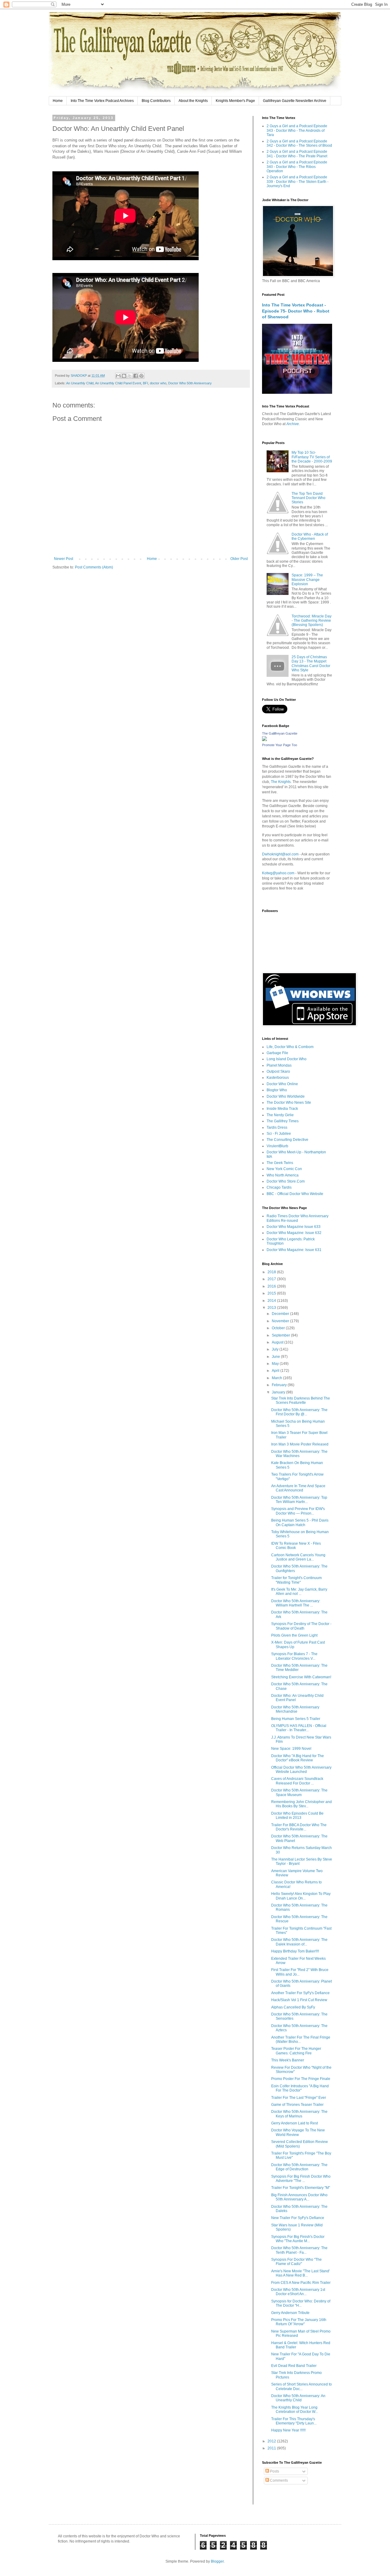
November (281, 1321)
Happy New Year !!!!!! (288, 2430)
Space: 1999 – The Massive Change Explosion (307, 580)
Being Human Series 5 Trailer (296, 1719)
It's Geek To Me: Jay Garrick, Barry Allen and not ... (299, 1592)
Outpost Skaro (278, 1071)
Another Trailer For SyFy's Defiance (300, 1993)
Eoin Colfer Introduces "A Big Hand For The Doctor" (300, 2088)
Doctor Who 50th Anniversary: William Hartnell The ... (296, 1603)
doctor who (158, 383)
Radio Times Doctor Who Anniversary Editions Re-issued (298, 1218)
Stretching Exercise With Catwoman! (301, 1677)
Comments (278, 2480)
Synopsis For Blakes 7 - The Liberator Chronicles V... (294, 1656)
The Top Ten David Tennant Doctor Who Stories (308, 498)
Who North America (283, 1175)
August (278, 1342)
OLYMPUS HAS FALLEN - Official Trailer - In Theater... (299, 1728)
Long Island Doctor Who (287, 1059)
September (281, 1335)
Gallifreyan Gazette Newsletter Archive (295, 101)
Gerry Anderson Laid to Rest (294, 2123)
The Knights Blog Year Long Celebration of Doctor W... (294, 2410)
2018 (272, 1272)
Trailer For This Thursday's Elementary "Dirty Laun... (294, 2421)
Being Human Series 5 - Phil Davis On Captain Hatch (300, 1522)
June (276, 1357)
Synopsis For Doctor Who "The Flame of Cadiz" (296, 2262)
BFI (145, 383)
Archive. (293, 424)
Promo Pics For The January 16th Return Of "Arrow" (299, 2322)
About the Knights (193, 101)
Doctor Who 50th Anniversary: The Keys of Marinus (299, 2114)
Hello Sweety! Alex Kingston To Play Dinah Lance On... (301, 1896)
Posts (274, 2471)
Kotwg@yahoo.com (278, 873)
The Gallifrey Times (283, 1121)
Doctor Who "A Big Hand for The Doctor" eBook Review (298, 1758)
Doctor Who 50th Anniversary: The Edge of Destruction (299, 2167)
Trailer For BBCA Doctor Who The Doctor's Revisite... (299, 1827)
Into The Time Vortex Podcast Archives (102, 101)
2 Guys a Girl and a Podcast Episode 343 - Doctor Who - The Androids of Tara (297, 130)
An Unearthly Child (80, 383)
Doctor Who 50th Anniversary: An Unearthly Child (298, 2398)
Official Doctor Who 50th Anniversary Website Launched (301, 1770)
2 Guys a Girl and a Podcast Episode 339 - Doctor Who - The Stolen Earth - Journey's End (298, 182)
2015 (272, 1293)
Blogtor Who (277, 1090)
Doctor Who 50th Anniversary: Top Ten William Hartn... (299, 1500)
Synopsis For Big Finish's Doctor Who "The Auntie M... (298, 2239)
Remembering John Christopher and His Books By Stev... (301, 1804)
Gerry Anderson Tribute (290, 2313)
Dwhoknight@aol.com (280, 854)
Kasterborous (278, 1078)
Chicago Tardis (279, 1187)
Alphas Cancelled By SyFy (293, 2007)
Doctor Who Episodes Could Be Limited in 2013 (297, 1816)
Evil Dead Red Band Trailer (294, 2366)
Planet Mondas (279, 1065)
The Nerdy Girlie (280, 1115)
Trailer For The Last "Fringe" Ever (299, 2098)
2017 (272, 1279)
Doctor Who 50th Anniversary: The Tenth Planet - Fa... (299, 2250)
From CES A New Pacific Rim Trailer (301, 2283)
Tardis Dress (277, 1127)
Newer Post (64, 559)
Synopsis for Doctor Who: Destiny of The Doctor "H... (301, 2303)
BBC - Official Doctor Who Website (295, 1194)
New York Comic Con (284, 1169)
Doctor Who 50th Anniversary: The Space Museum (299, 1792)
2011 (272, 2448)
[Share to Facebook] (136, 376)
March (277, 1378)
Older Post (239, 559)
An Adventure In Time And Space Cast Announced (298, 1488)
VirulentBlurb (277, 1146)
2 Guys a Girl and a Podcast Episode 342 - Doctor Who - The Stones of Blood (299, 143)
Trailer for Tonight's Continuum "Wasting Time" (296, 1580)
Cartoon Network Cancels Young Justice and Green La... (298, 1557)
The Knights (281, 782)
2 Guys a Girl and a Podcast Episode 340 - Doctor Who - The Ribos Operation (297, 167)
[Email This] (118, 376)
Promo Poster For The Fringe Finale (301, 2079)
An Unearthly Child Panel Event (118, 383)
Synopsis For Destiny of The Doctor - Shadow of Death (301, 1626)
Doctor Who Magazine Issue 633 (294, 1227)
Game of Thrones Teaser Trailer (297, 2105)
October (279, 1328)
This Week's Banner (288, 2060)
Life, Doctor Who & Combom (290, 1047)
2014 (272, 1301)
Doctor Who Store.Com (286, 1181)
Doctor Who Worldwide (286, 1096)
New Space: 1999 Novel (291, 1749)
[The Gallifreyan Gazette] (264, 740)
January (279, 1392)
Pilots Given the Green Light (294, 1635)
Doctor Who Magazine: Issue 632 (294, 1233)
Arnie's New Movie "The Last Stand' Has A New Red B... (300, 2273)
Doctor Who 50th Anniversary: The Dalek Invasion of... (299, 1942)
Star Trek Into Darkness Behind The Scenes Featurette (301, 1400)
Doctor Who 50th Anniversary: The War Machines (299, 1454)
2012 (272, 2441)
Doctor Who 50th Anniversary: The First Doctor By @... (299, 1412)
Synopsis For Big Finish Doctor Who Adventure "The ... (301, 2179)
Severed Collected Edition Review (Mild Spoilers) (300, 2144)
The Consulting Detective (287, 1140)
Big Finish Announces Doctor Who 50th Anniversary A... (299, 2197)
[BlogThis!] (124, 376)
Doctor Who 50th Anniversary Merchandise (295, 1709)
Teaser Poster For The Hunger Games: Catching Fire (296, 2051)
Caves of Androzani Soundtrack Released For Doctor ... (297, 1781)
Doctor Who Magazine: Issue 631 (294, 1250)
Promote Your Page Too (280, 745)
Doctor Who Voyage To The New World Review (298, 2132)
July (276, 1349)
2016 (272, 1286)
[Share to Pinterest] (141, 376)
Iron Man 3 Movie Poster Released (300, 1444)
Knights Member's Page (235, 101)
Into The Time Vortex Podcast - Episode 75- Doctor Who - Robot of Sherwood (296, 311)
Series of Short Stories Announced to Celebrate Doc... (301, 2386)
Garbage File (277, 1053)
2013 (272, 1308)
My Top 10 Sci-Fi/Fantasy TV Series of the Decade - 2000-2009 (312, 457)
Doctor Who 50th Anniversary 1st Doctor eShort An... (298, 2292)
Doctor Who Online (282, 1084)
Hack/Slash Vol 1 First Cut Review (299, 2000)
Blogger (217, 2561)
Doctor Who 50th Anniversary (190, 383)
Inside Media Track (282, 1109)
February (280, 1385)
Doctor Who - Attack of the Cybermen (310, 537)
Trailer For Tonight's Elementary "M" (301, 2188)
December (281, 1314)
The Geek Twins (280, 1163)
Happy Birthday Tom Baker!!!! (295, 1951)
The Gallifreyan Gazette (280, 733)
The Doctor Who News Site (289, 1103)
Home (58, 101)
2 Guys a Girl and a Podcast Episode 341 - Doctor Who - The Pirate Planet (297, 154)
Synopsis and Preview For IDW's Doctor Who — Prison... (298, 1511)
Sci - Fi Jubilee (279, 1134)
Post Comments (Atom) (94, 567)
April (276, 1371)
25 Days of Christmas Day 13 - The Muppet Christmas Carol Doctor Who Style (311, 664)
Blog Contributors (156, 101)
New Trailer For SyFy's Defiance (298, 2218)
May (276, 1364)
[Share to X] (130, 376)
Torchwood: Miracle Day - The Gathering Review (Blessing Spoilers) (312, 621)
